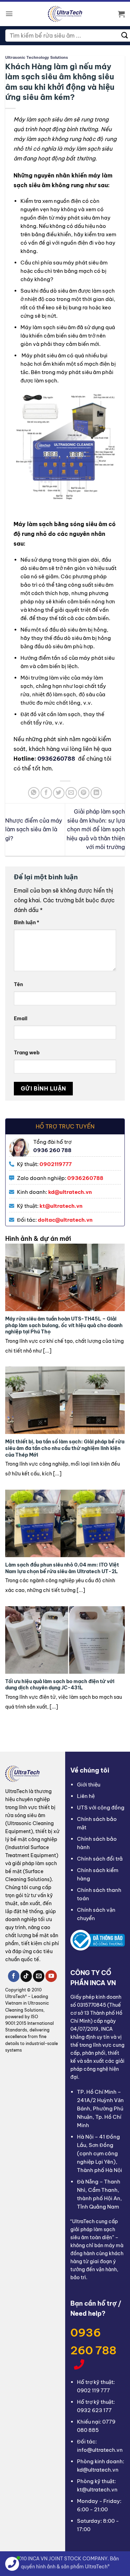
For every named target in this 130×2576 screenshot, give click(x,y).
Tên (18, 984)
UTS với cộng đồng (101, 1808)
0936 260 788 (93, 2341)
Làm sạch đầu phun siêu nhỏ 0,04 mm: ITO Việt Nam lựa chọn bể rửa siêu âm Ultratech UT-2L (62, 1568)
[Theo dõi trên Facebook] (14, 1976)
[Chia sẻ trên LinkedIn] (96, 793)
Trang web (27, 1053)
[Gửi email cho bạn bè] (71, 793)
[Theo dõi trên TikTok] (26, 1976)
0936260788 (57, 759)
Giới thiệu (89, 1785)
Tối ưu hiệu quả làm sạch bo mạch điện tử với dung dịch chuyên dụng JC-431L (60, 1685)
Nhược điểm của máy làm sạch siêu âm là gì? (34, 829)
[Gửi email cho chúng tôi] (39, 1976)
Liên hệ (86, 1796)
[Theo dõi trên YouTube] (51, 1976)
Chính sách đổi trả (100, 1859)
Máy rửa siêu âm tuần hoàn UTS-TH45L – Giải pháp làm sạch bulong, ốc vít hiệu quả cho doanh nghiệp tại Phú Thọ (64, 1325)
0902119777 (56, 1164)
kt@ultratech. (58, 1206)
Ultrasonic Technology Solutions (37, 57)
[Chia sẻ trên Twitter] (59, 793)
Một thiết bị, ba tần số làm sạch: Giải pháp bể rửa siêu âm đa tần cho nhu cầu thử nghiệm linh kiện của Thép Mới (65, 1448)
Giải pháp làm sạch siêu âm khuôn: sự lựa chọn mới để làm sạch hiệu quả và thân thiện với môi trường (96, 829)
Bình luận (27, 922)
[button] (9, 14)
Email (21, 1018)
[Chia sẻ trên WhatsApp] (34, 793)
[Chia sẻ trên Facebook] (46, 793)
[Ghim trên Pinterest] (84, 793)
